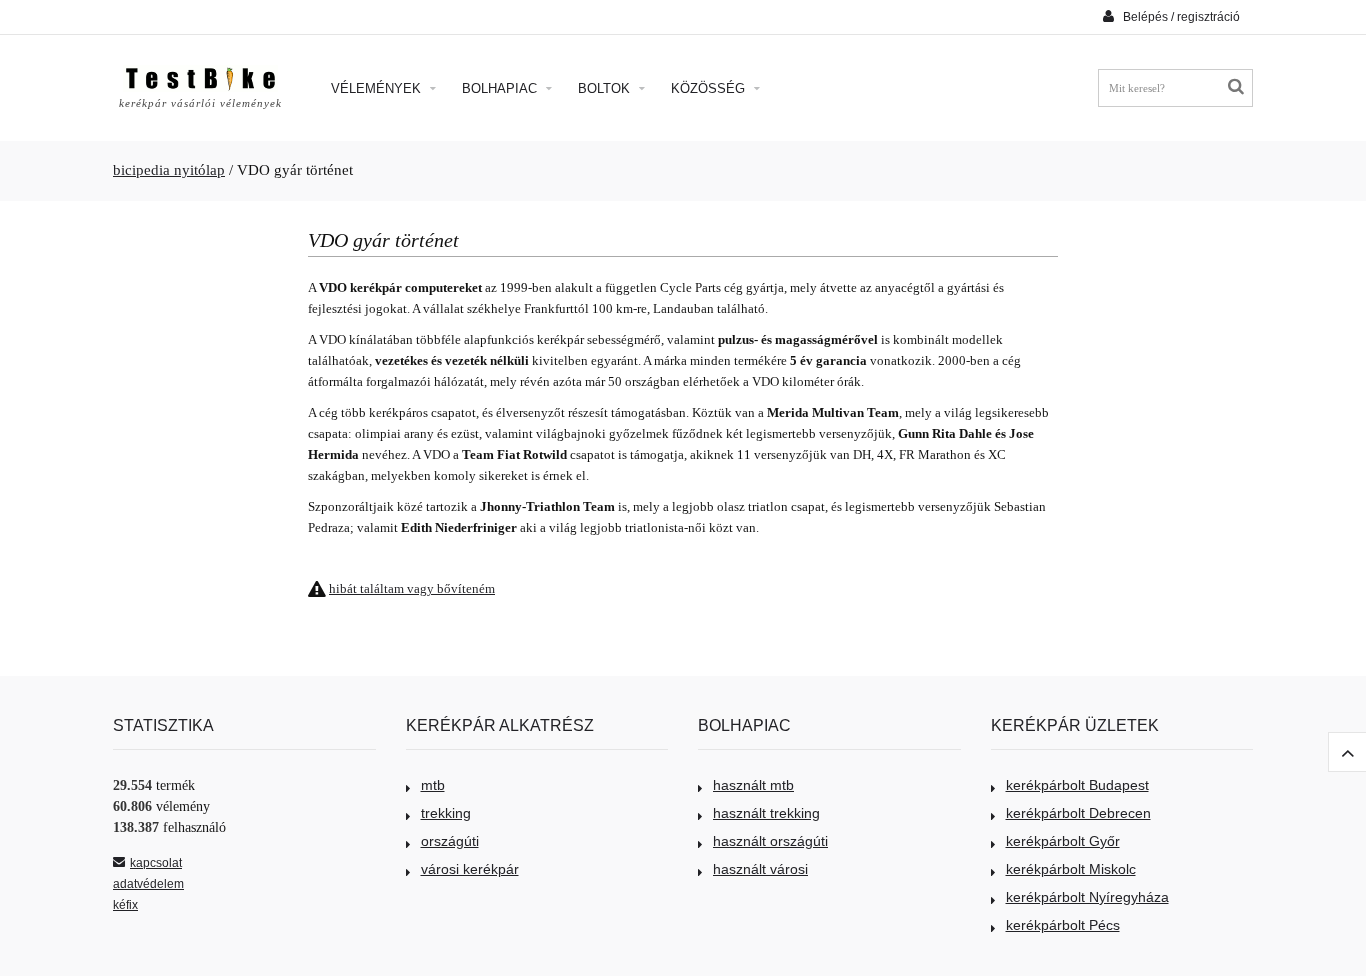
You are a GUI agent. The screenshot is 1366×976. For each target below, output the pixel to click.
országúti (450, 841)
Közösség (710, 88)
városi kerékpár (470, 869)
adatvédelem (148, 884)
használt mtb (753, 785)
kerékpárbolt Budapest (1077, 785)
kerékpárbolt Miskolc (1071, 869)
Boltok (606, 88)
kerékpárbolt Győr (1063, 841)
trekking (446, 813)
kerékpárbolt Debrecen (1078, 813)
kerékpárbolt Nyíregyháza (1087, 897)
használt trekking (766, 813)
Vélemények (378, 88)
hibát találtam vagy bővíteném (412, 588)
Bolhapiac (501, 88)
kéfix (125, 905)
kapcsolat (156, 863)
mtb (433, 785)
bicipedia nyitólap (169, 170)
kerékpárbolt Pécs (1063, 925)
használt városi (760, 869)
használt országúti (770, 841)
